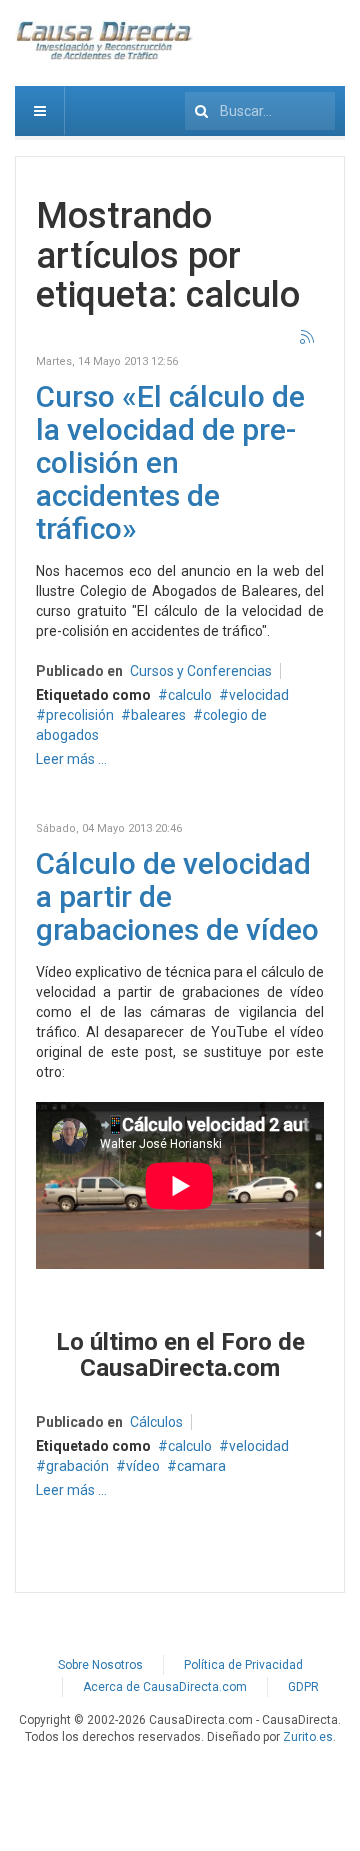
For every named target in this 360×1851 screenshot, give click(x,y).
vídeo (143, 1466)
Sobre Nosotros (100, 1665)
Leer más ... (71, 759)
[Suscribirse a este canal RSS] (308, 338)
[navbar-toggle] (40, 111)
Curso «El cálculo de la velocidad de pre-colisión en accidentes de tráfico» (170, 462)
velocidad (259, 695)
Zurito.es (308, 1737)
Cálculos (156, 1422)
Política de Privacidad (243, 1665)
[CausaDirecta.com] (105, 40)
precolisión (80, 715)
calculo (190, 695)
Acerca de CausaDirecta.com (165, 1687)
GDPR (303, 1687)
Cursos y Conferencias (201, 671)
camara (201, 1466)
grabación (77, 1466)
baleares (158, 715)
